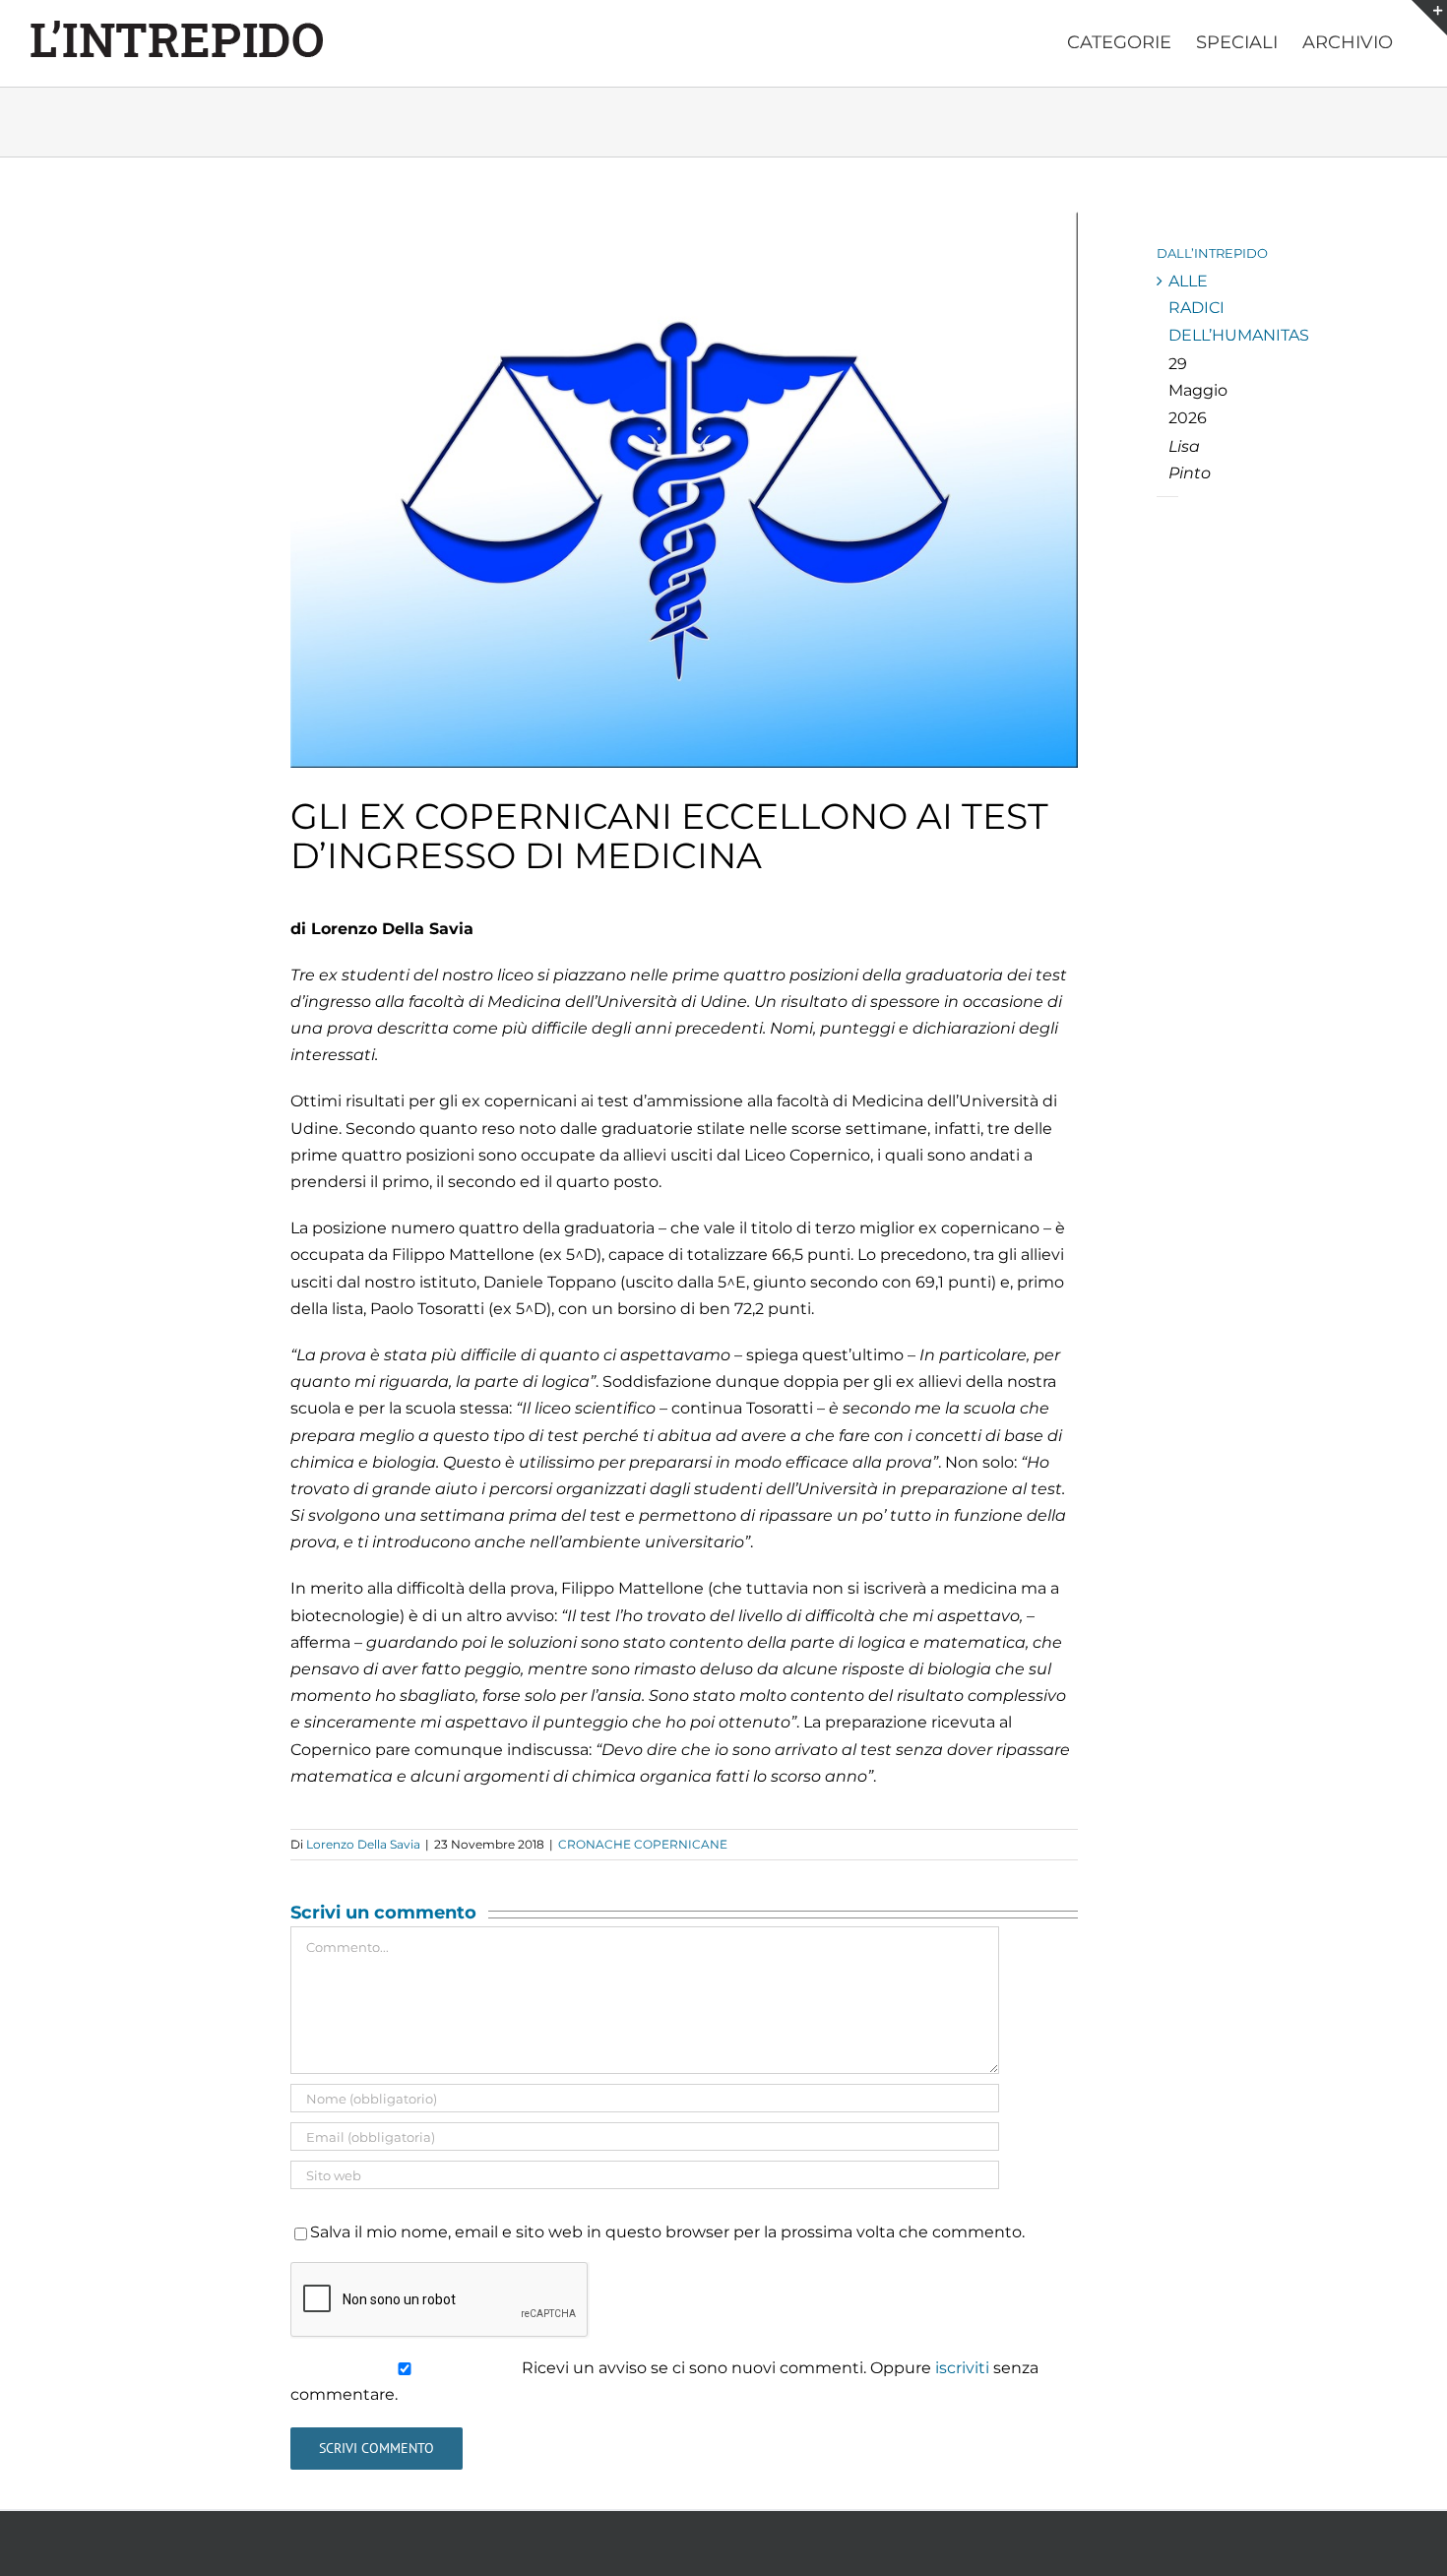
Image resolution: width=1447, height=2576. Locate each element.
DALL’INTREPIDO (1212, 253)
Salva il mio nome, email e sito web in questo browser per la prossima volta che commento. (667, 2232)
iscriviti (962, 2368)
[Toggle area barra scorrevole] (1429, 18)
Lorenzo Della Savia (363, 1844)
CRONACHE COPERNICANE (643, 1844)
